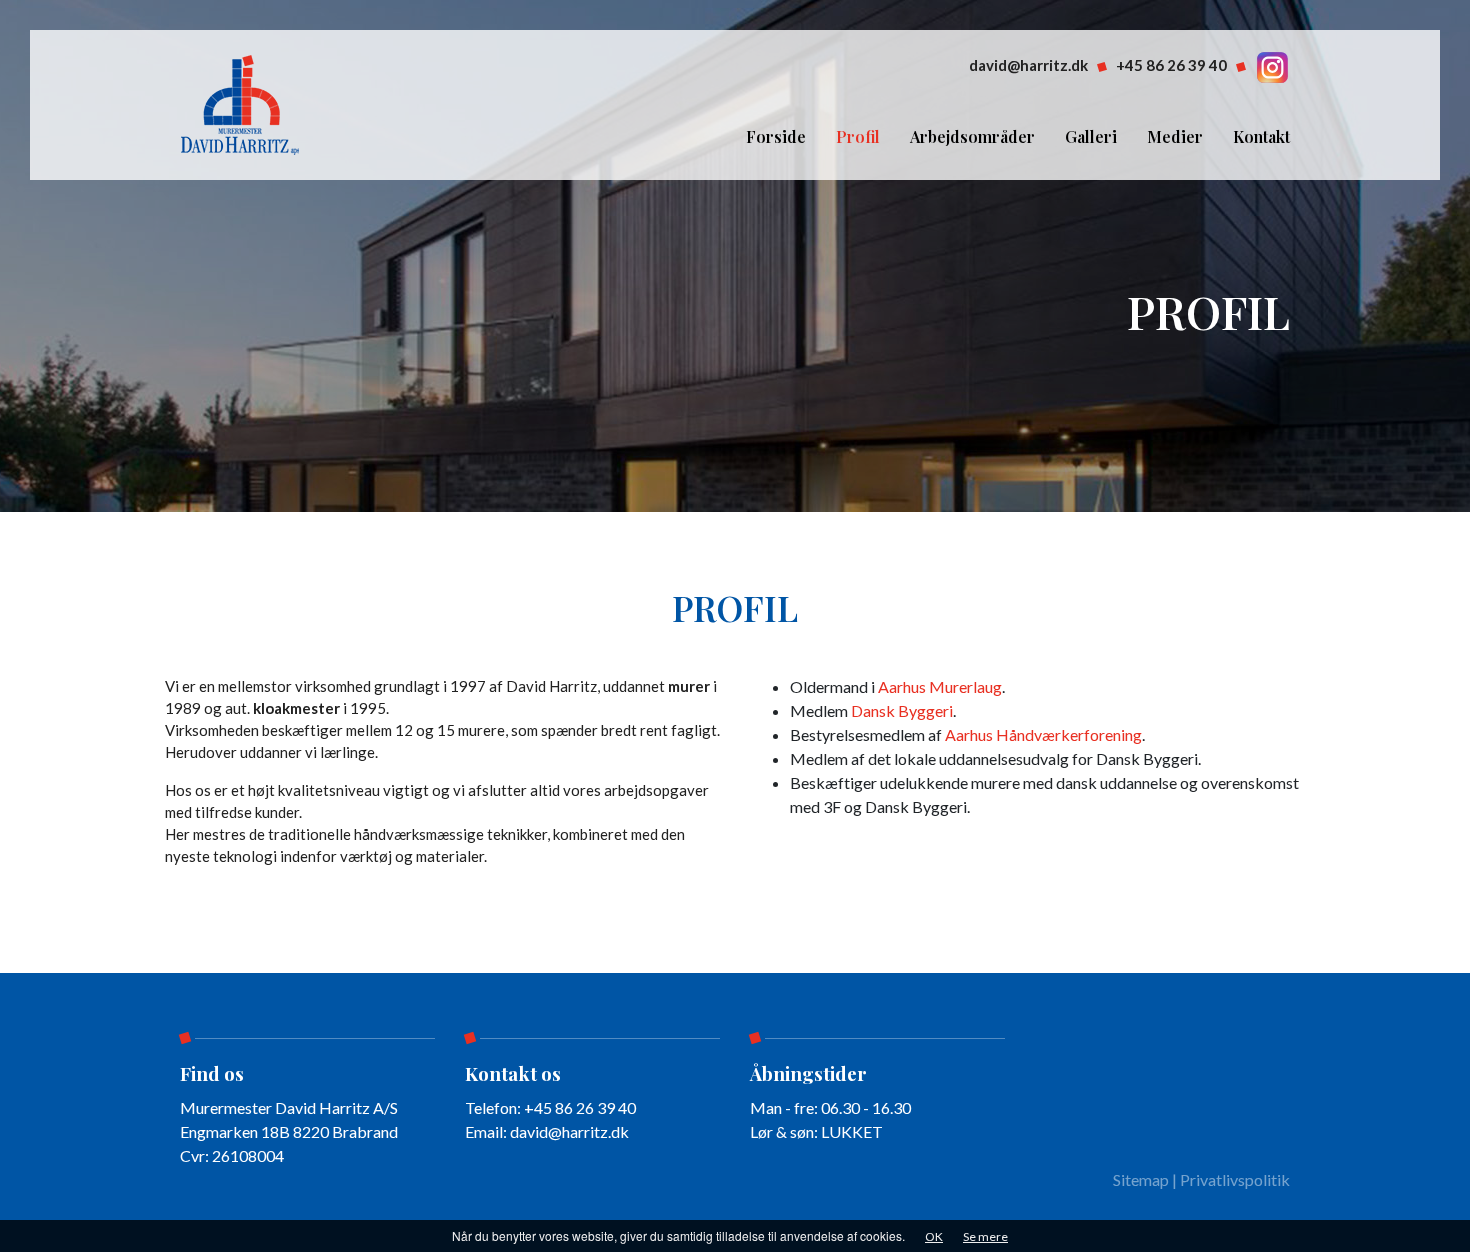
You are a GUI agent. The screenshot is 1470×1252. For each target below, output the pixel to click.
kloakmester (296, 708)
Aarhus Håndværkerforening (1043, 734)
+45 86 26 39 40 (1171, 65)
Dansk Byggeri (902, 710)
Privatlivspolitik (1235, 1179)
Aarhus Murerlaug (940, 686)
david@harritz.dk (1028, 65)
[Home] (241, 102)
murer (689, 686)
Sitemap (1141, 1179)
